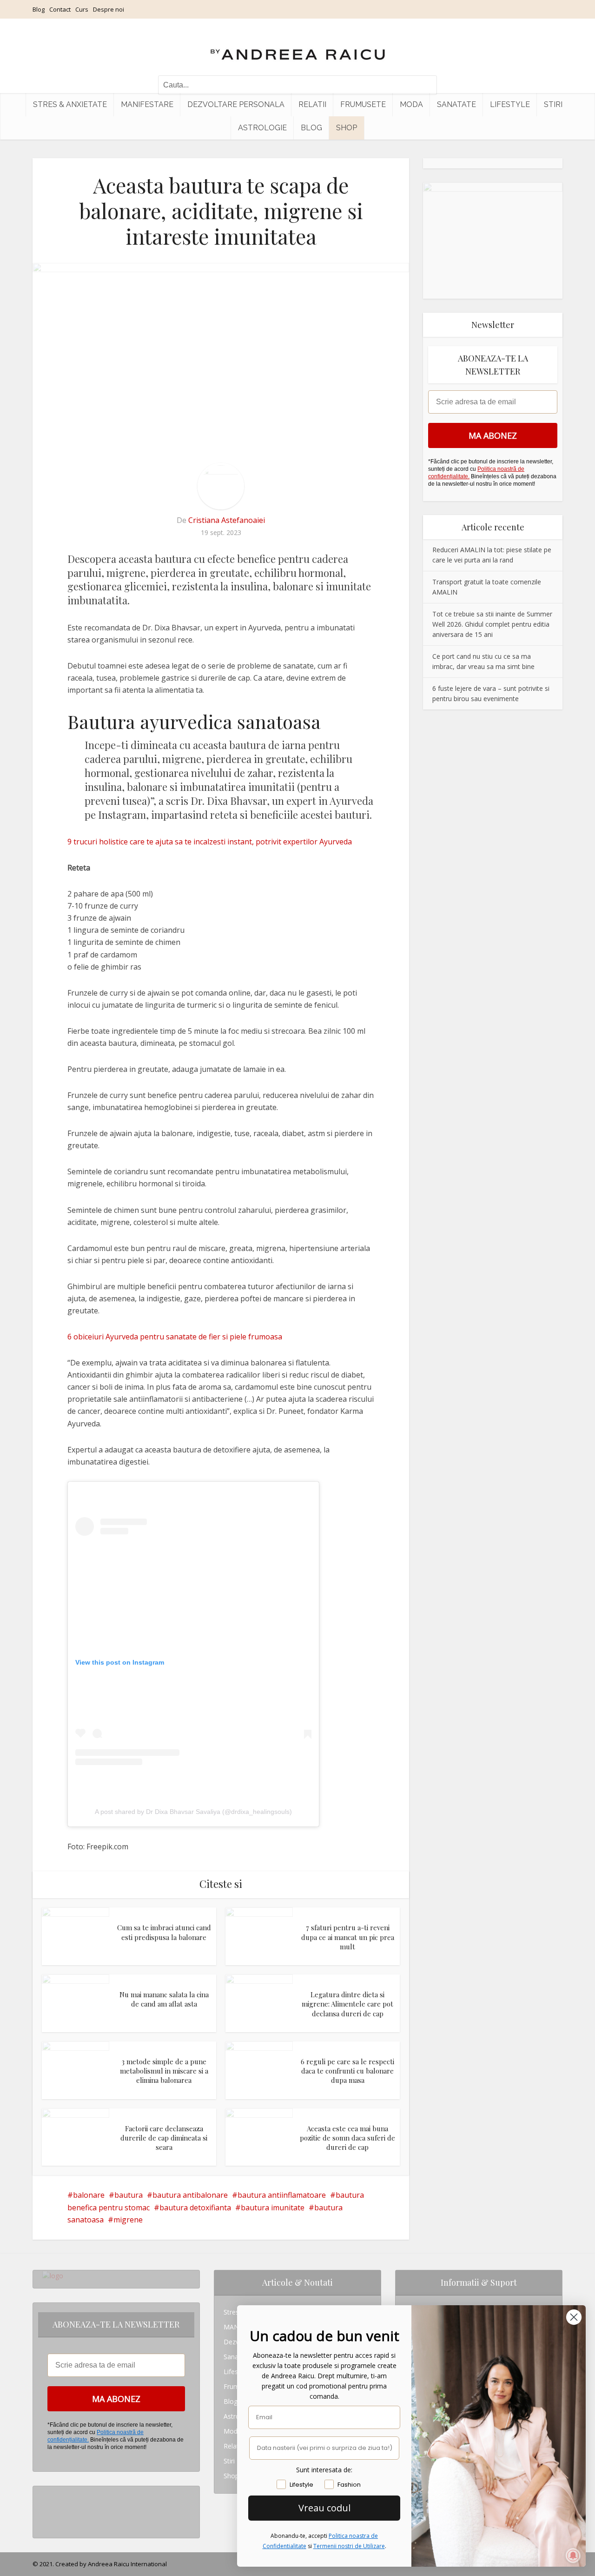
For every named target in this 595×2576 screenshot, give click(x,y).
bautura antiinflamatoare (282, 2195)
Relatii (312, 104)
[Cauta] (425, 85)
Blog (39, 9)
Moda (411, 104)
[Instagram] (45, 2493)
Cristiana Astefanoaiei (227, 520)
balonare (89, 2195)
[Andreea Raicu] (298, 47)
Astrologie (262, 128)
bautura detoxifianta (195, 2208)
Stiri (553, 104)
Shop (347, 128)
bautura (129, 2195)
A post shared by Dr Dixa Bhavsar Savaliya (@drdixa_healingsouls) (193, 1812)
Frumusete (363, 104)
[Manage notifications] (573, 2556)
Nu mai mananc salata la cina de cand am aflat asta (164, 1999)
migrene (128, 2220)
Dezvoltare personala (236, 104)
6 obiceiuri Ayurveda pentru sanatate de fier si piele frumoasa (175, 1337)
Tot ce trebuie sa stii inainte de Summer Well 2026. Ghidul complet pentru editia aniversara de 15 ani (492, 624)
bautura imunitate (273, 2208)
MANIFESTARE (147, 104)
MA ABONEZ (493, 435)
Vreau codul (324, 2508)
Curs (82, 9)
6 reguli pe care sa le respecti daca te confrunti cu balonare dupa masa (347, 2071)
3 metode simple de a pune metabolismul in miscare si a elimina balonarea (164, 2071)
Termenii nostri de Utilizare (349, 2546)
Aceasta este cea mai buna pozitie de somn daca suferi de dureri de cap (347, 2138)
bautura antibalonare (190, 2195)
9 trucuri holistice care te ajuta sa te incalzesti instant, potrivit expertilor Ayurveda (210, 842)
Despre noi (109, 9)
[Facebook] (45, 2508)
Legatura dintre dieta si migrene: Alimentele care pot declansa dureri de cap (347, 2004)
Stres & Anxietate (70, 104)
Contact (60, 9)
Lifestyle (510, 104)
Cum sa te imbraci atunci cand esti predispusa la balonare (164, 1932)
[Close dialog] (574, 2317)
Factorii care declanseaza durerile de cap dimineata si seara (164, 2138)
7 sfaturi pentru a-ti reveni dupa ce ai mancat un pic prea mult (348, 1937)
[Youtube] (45, 2523)
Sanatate (456, 104)
